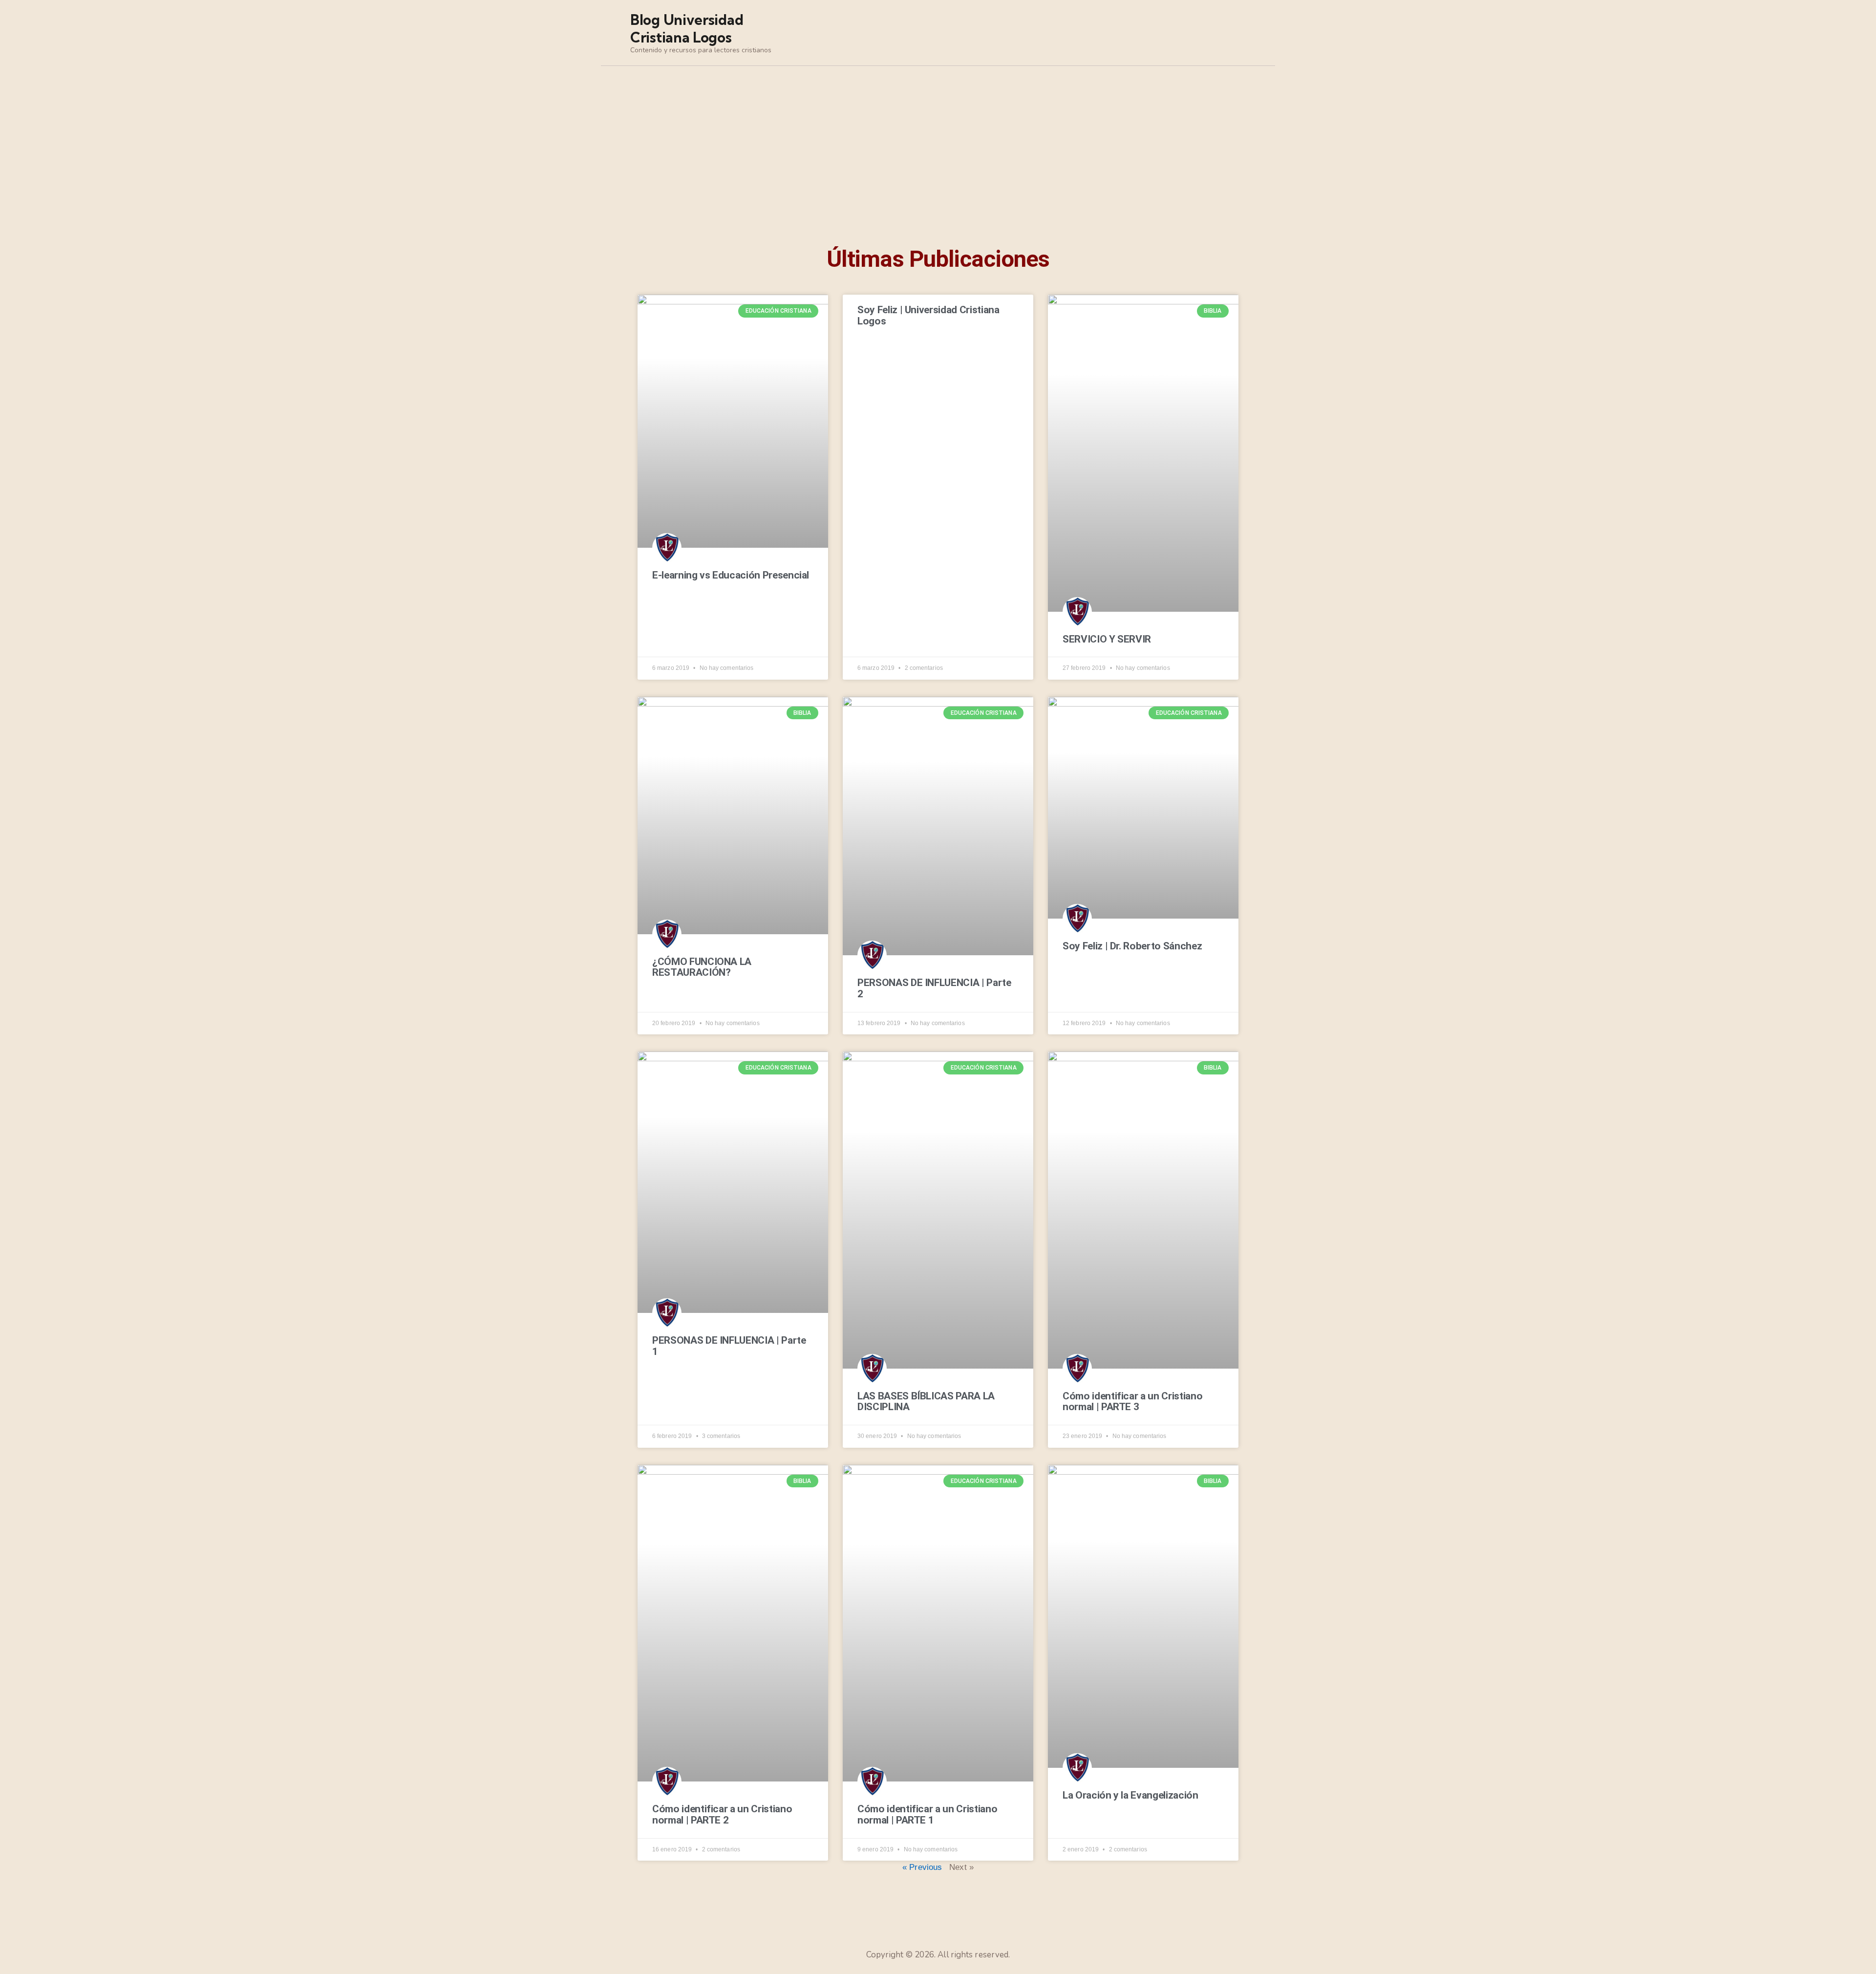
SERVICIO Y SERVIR (1107, 639)
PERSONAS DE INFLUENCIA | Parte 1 (729, 1346)
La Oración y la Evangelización (1130, 1795)
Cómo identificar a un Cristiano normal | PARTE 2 (722, 1815)
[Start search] (1239, 34)
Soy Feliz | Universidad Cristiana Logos (928, 316)
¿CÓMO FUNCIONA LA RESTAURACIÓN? (702, 967)
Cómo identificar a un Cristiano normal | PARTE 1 (927, 1815)
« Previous (922, 1867)
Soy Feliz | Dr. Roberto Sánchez (1132, 946)
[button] (647, 174)
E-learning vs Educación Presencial (731, 575)
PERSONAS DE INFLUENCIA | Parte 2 (934, 988)
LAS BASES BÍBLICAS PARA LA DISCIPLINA (926, 1402)
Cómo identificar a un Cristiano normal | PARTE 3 (1132, 1402)
